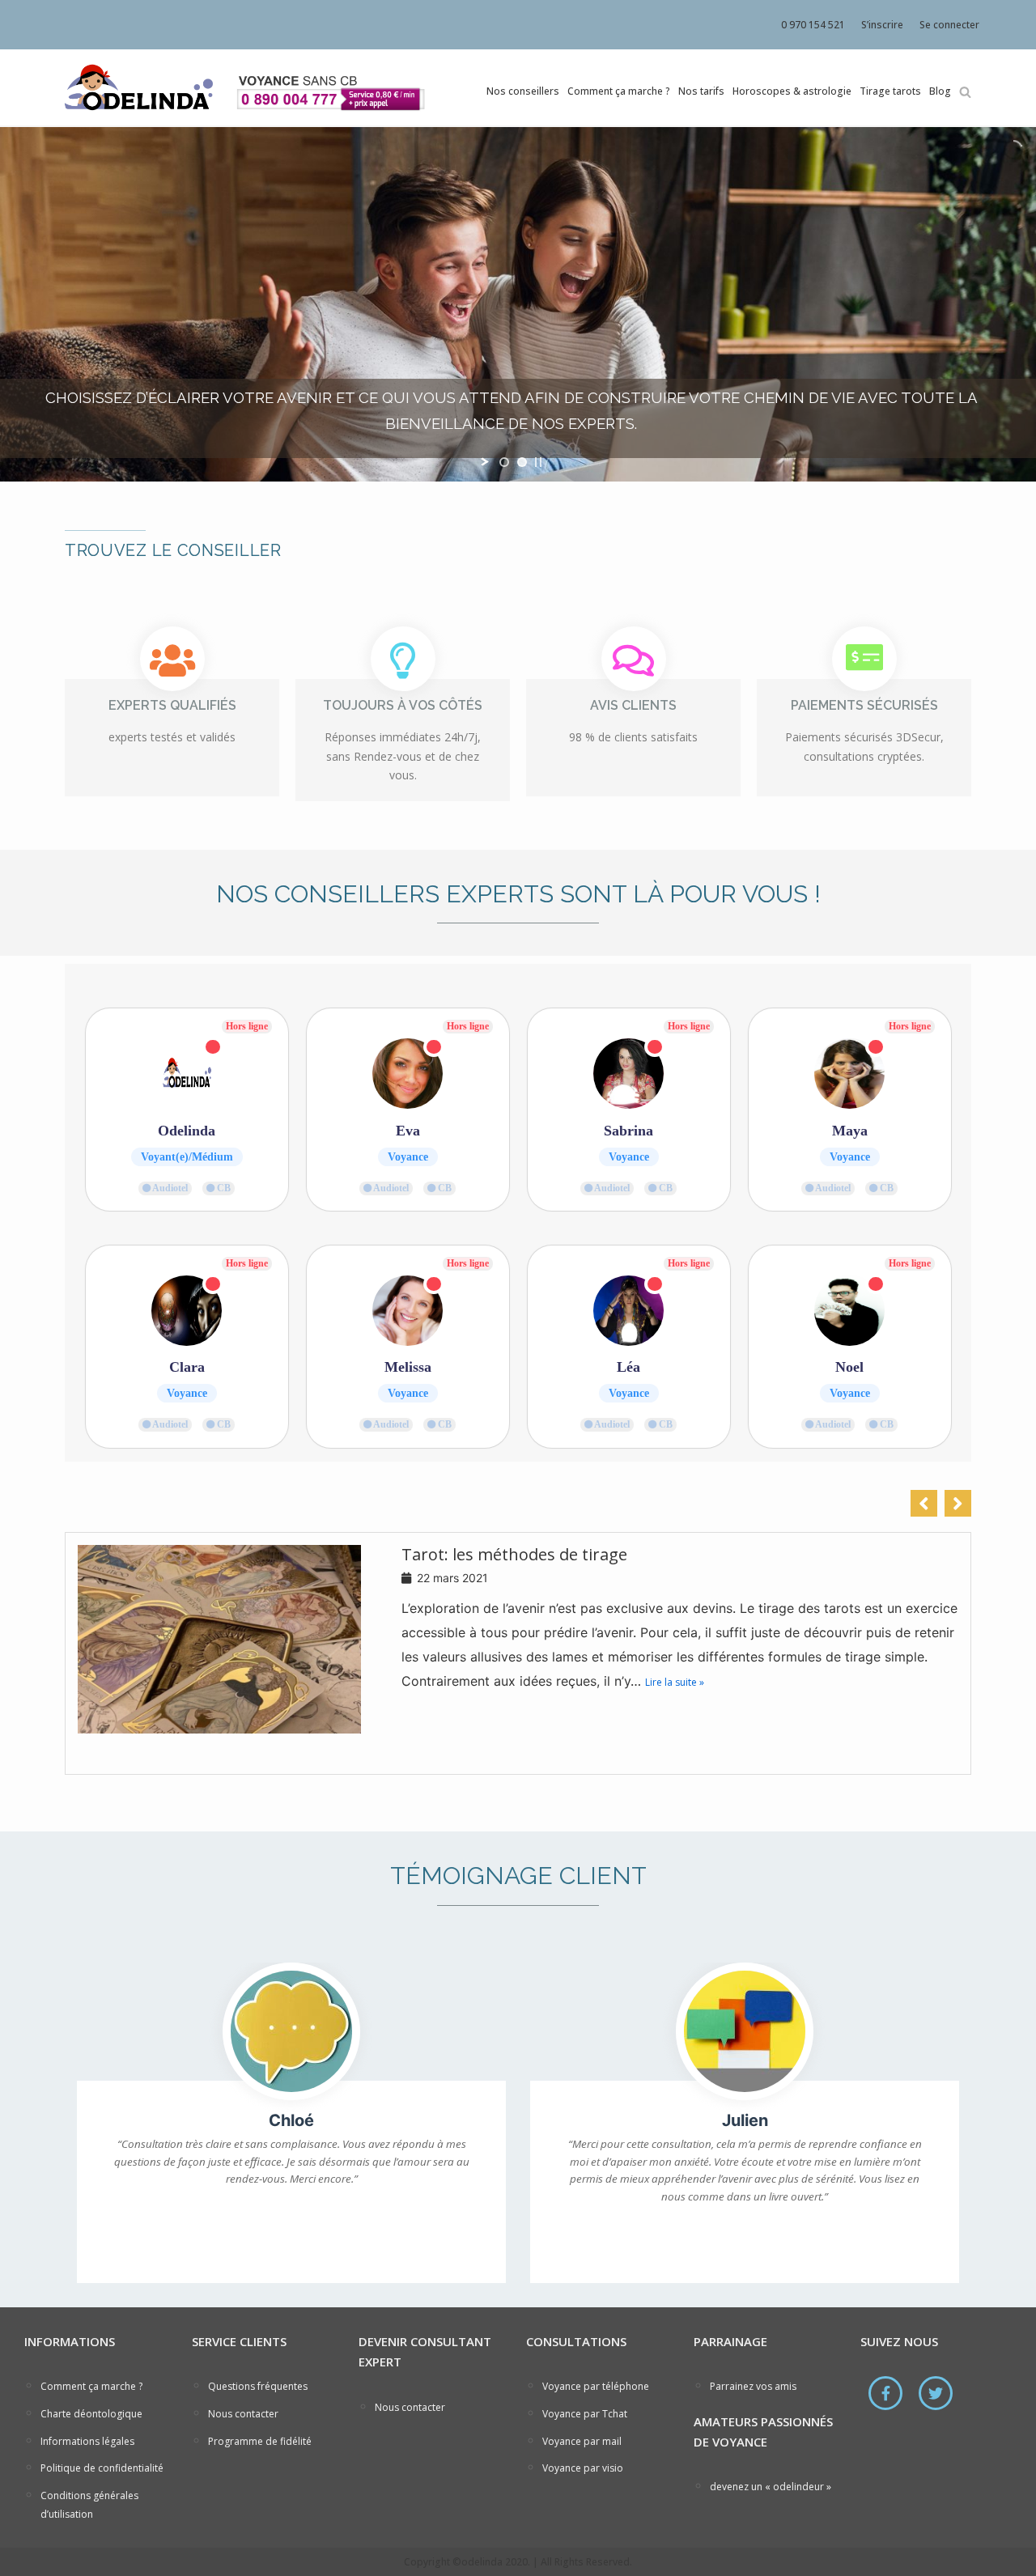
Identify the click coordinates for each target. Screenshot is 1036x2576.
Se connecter (949, 25)
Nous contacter (243, 2414)
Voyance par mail (582, 2441)
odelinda (482, 2562)
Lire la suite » (675, 1682)
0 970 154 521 (813, 25)
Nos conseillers (523, 91)
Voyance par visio (583, 2468)
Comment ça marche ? (619, 91)
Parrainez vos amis (753, 2386)
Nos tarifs (701, 91)
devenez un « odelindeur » (771, 2487)
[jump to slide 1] (504, 462)
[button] (958, 1503)
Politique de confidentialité (102, 2468)
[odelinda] (138, 87)
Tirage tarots (890, 91)
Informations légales (87, 2441)
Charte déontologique (91, 2414)
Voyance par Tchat (585, 2414)
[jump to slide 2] (522, 462)
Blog (940, 91)
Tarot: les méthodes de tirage (514, 1555)
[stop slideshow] (538, 462)
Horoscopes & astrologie (792, 91)
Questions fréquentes (258, 2386)
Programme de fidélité (260, 2441)
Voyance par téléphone (596, 2386)
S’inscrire (882, 25)
